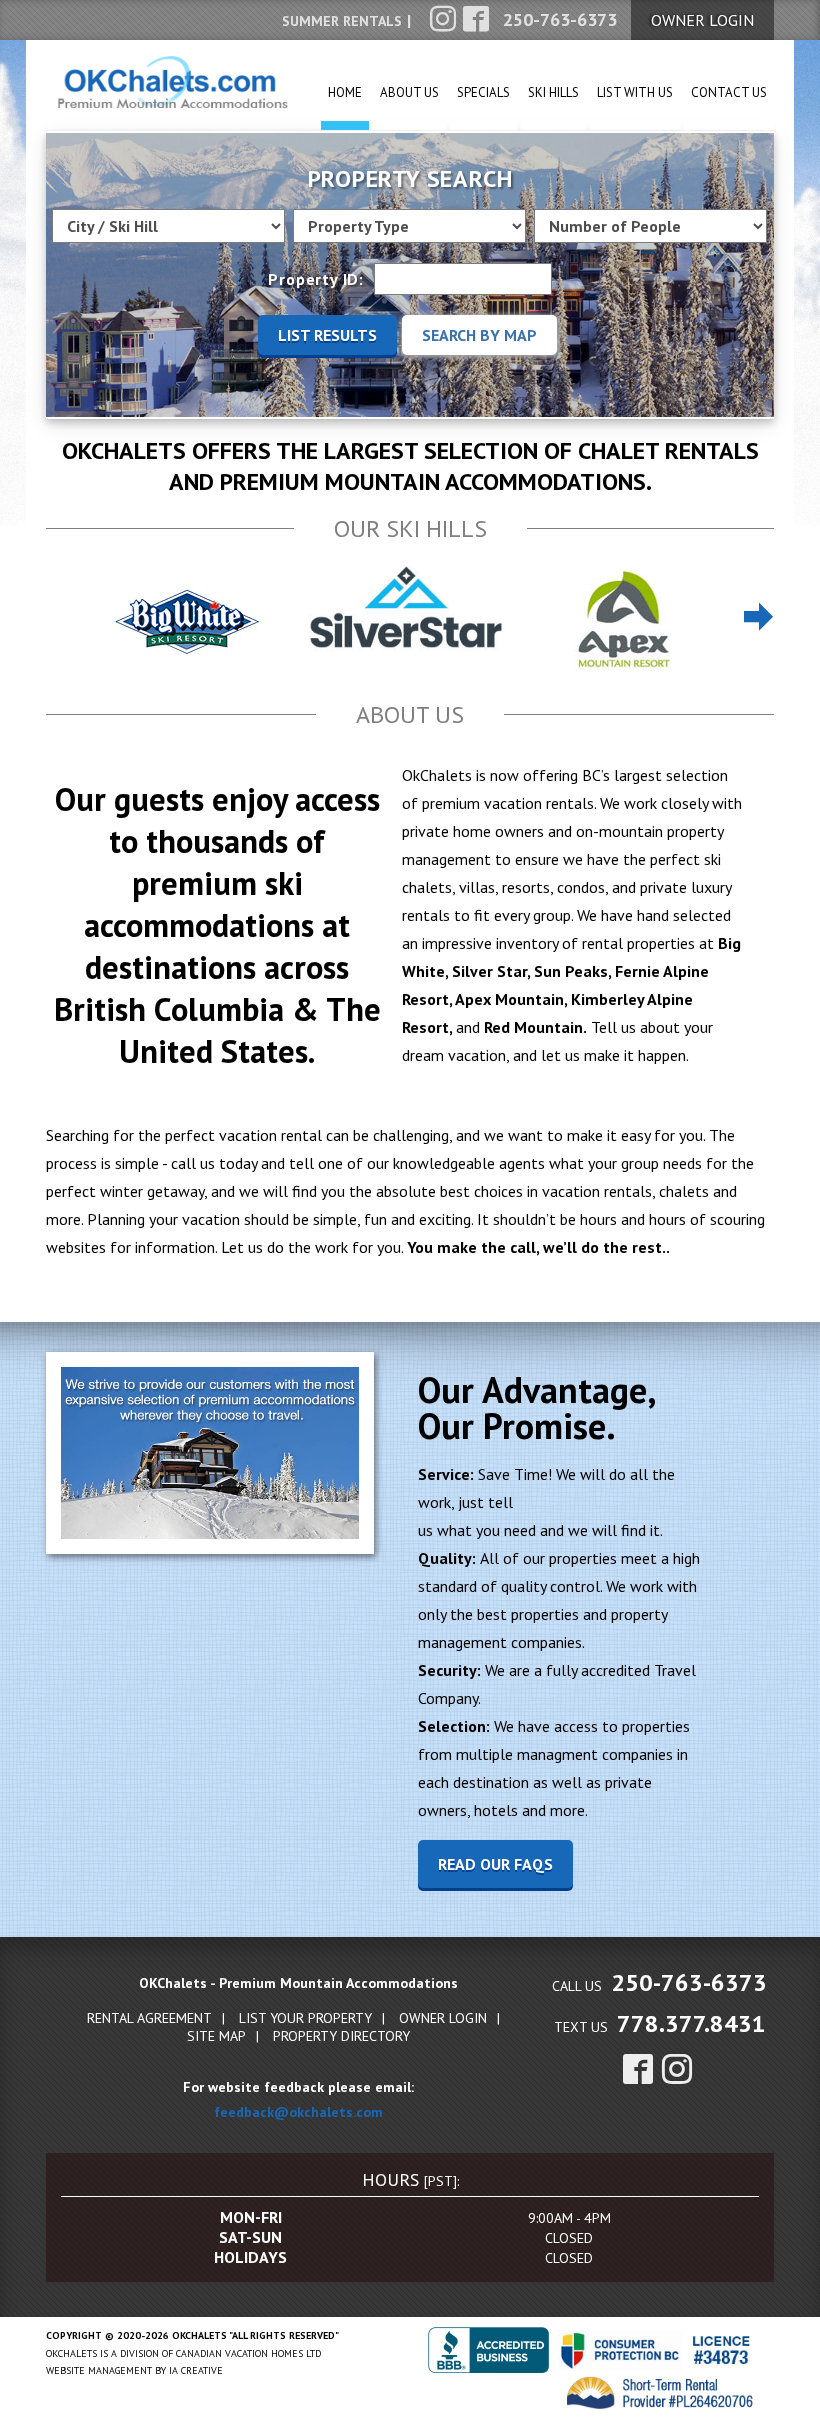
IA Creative (196, 2370)
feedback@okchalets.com (298, 2112)
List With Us (635, 92)
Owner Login (443, 2018)
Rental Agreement (149, 2018)
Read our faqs (495, 1864)
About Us (409, 92)
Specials (483, 92)
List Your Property (305, 2018)
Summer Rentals (342, 21)
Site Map (216, 2036)
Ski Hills (553, 92)
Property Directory (341, 2036)
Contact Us (729, 92)
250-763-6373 (689, 1982)
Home (345, 92)
